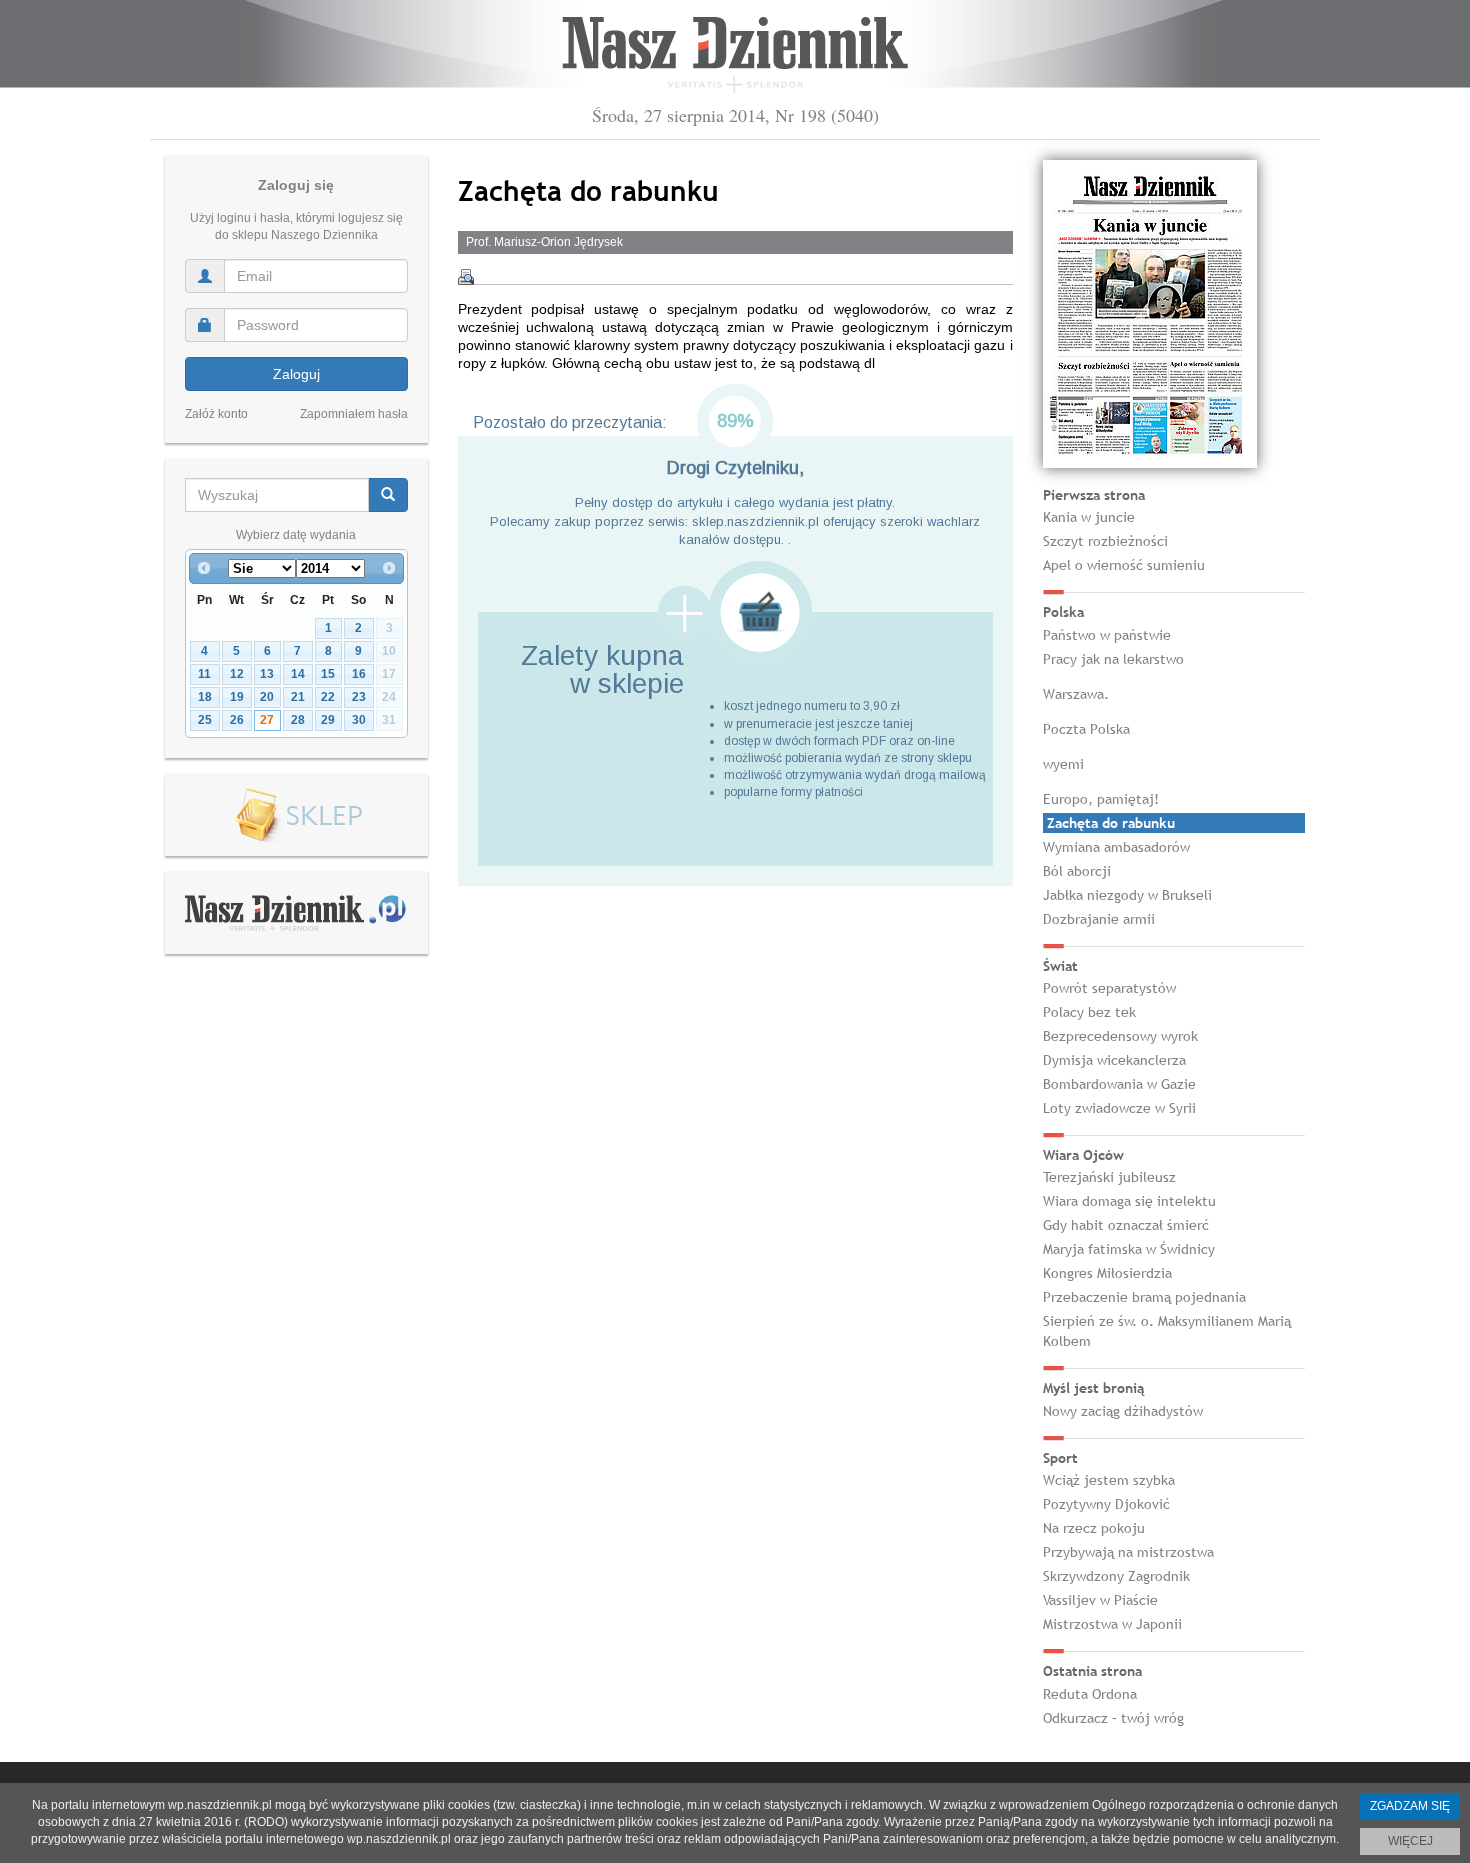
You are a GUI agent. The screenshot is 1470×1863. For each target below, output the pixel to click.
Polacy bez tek (1089, 1012)
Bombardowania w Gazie (1119, 1084)
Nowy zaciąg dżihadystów (1123, 1411)
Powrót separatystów (1109, 988)
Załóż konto (216, 414)
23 (359, 697)
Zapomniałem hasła (354, 414)
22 (328, 697)
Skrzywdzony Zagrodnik (1116, 1576)
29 (328, 720)
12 (237, 674)
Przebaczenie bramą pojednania (1144, 1297)
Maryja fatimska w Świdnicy (1129, 1249)
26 (237, 720)
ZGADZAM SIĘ (1410, 1806)
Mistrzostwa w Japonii (1112, 1624)
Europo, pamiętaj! (1101, 799)
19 (237, 697)
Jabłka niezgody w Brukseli (1127, 895)
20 (267, 697)
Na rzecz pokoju (1094, 1528)
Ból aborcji (1077, 871)
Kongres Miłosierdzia (1107, 1273)
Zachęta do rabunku (1111, 823)
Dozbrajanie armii (1099, 919)
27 (267, 720)
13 (267, 674)
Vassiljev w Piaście (1100, 1600)
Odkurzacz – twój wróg (1113, 1718)
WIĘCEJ (1410, 1841)
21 (298, 697)
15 (328, 674)
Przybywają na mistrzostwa (1128, 1552)
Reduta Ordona (1090, 1694)
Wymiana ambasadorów (1116, 847)
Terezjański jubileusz (1109, 1177)
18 (205, 697)
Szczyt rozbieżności (1105, 541)
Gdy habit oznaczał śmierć (1126, 1225)
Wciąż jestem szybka (1109, 1480)
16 (359, 674)
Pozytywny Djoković (1106, 1504)
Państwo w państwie (1107, 635)
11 (204, 674)
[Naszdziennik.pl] (296, 912)
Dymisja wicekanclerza (1114, 1060)
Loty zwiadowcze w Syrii (1119, 1108)
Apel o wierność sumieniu (1124, 565)
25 (205, 720)
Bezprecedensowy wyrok (1120, 1036)
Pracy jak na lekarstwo (1113, 659)
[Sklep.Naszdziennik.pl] (296, 815)
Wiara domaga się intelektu (1129, 1201)
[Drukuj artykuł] (466, 277)
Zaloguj (296, 374)
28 (298, 720)
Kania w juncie (1089, 517)
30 (359, 720)
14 (298, 674)
